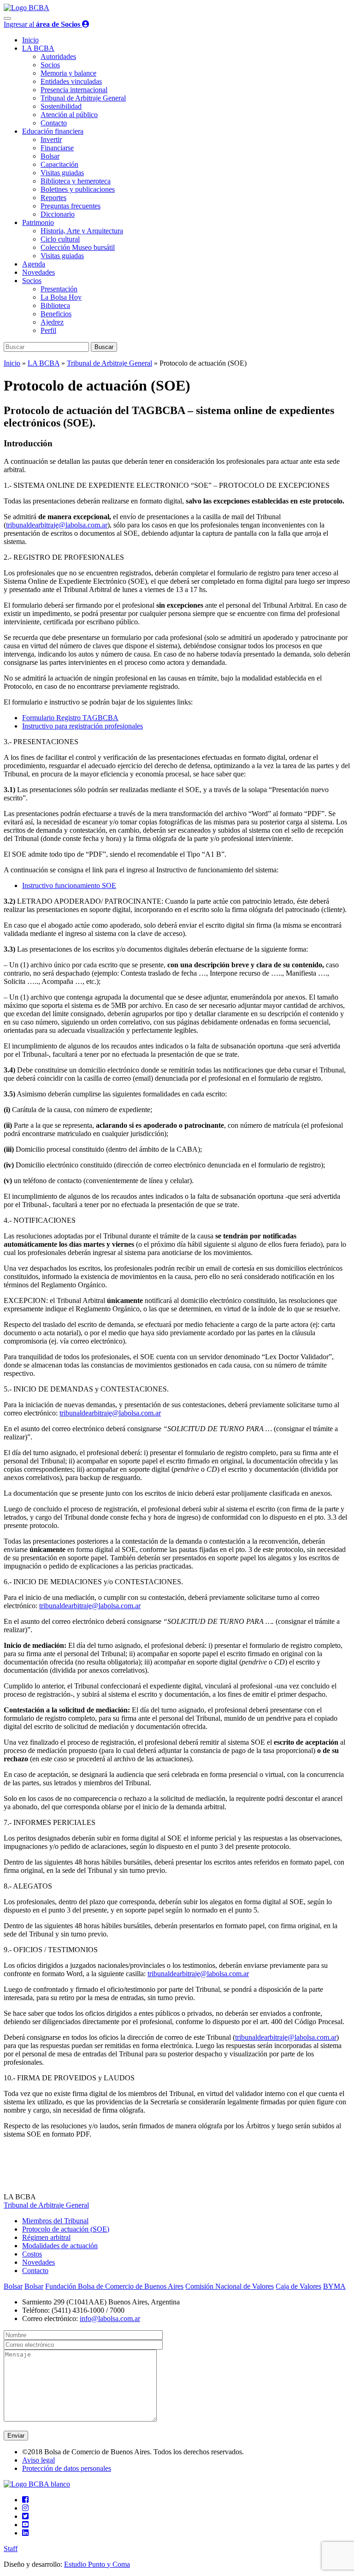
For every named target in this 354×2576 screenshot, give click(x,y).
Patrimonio (38, 222)
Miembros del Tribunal (55, 2221)
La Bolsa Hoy (61, 297)
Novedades (38, 272)
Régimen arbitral (46, 2237)
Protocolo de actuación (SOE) (66, 2229)
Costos (32, 2254)
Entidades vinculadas (71, 81)
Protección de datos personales (67, 2468)
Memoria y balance (68, 73)
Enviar (16, 2436)
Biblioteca (55, 305)
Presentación (59, 289)
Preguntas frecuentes (71, 206)
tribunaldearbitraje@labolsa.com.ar (57, 525)
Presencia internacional (74, 90)
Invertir (51, 139)
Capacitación (59, 164)
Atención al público (69, 115)
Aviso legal (38, 2460)
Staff (11, 2549)
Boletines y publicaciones (78, 189)
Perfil (48, 330)
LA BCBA (38, 48)
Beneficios (56, 314)
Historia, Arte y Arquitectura (82, 231)
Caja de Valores (298, 2286)
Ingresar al (42, 24)
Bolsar (50, 156)
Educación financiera (53, 131)
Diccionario (58, 214)
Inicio (30, 40)
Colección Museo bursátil (78, 247)
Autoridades (58, 56)
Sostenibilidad (61, 106)
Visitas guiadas (62, 173)
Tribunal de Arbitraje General (83, 98)
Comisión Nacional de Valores (230, 2286)
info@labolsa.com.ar (110, 2318)
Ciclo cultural (60, 239)
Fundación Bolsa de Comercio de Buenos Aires (114, 2286)
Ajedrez (52, 322)
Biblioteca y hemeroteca (76, 181)
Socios (50, 65)
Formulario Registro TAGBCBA (70, 718)
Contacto (54, 123)
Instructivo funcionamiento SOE (69, 885)
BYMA (334, 2286)
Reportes (53, 198)
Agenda (34, 264)
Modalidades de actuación (60, 2246)
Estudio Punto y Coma (97, 2564)
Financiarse (57, 148)
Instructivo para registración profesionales (83, 726)
